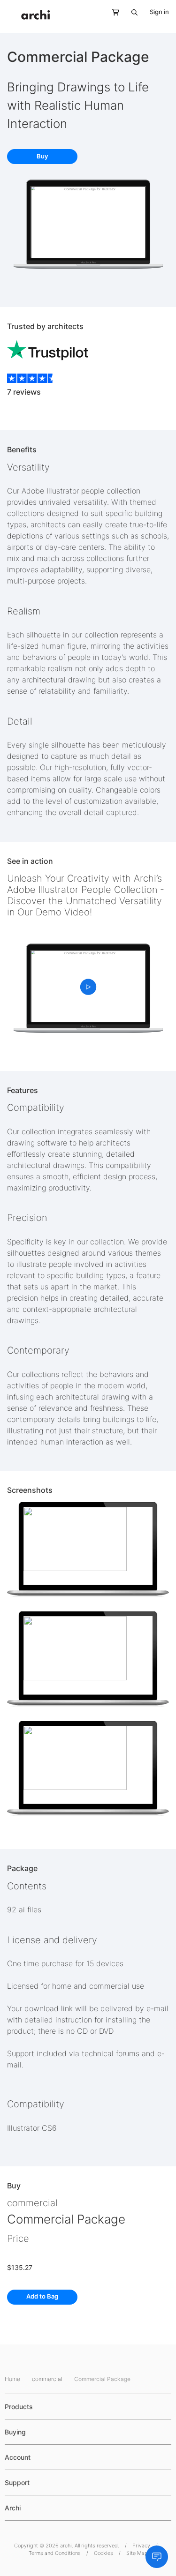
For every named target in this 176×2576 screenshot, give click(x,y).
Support (17, 2482)
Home (13, 2379)
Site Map (137, 2553)
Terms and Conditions (55, 2553)
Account (18, 2457)
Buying (15, 2432)
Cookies (103, 2553)
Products (19, 2407)
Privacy (141, 2546)
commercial (32, 2203)
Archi (13, 2508)
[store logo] (36, 15)
